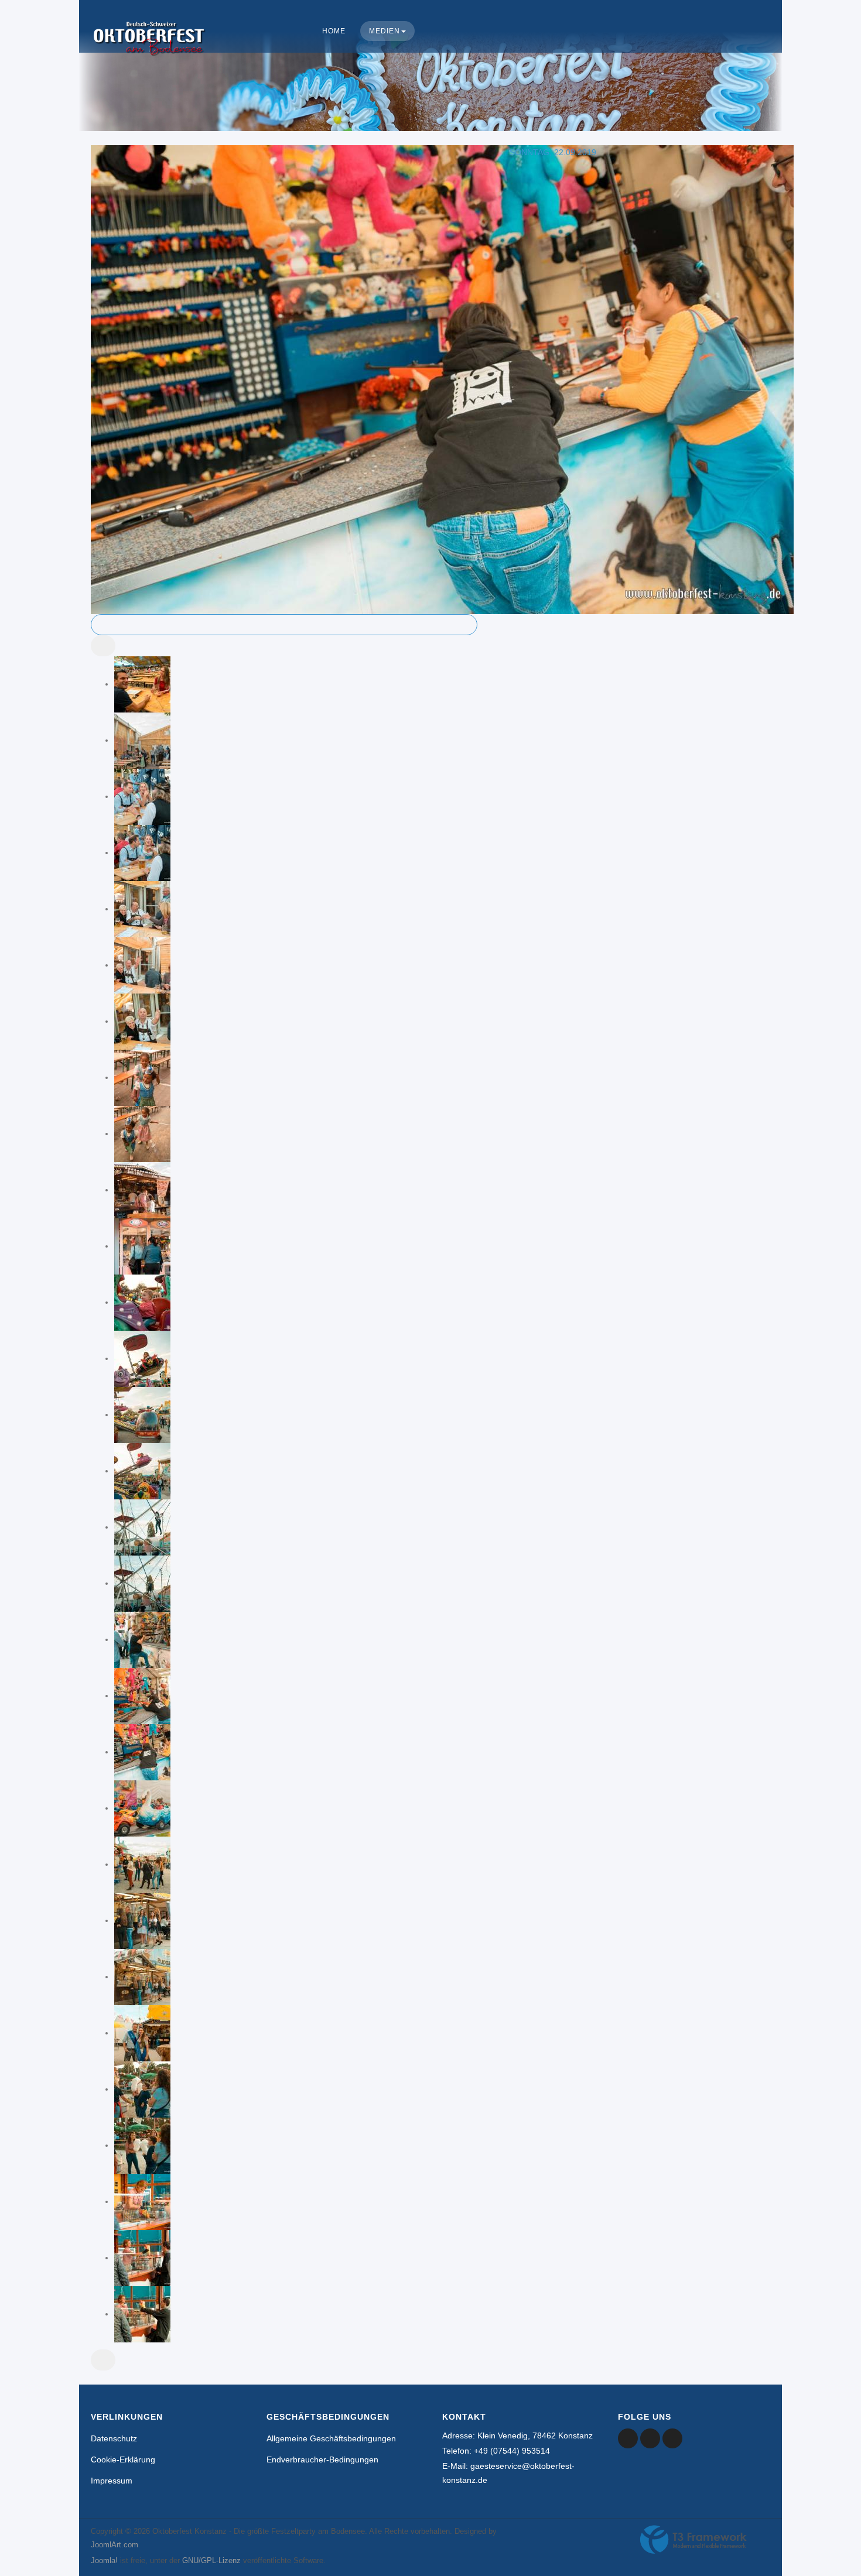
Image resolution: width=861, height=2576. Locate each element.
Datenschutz (114, 2438)
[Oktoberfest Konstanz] (149, 50)
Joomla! (104, 2560)
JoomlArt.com (115, 2545)
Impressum (112, 2481)
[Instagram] (672, 2438)
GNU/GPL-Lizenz (211, 2560)
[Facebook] (628, 2438)
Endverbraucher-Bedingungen (322, 2459)
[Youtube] (650, 2438)
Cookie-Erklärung (123, 2459)
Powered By (693, 2540)
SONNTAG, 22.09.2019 (553, 152)
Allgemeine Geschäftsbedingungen (331, 2438)
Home (334, 31)
